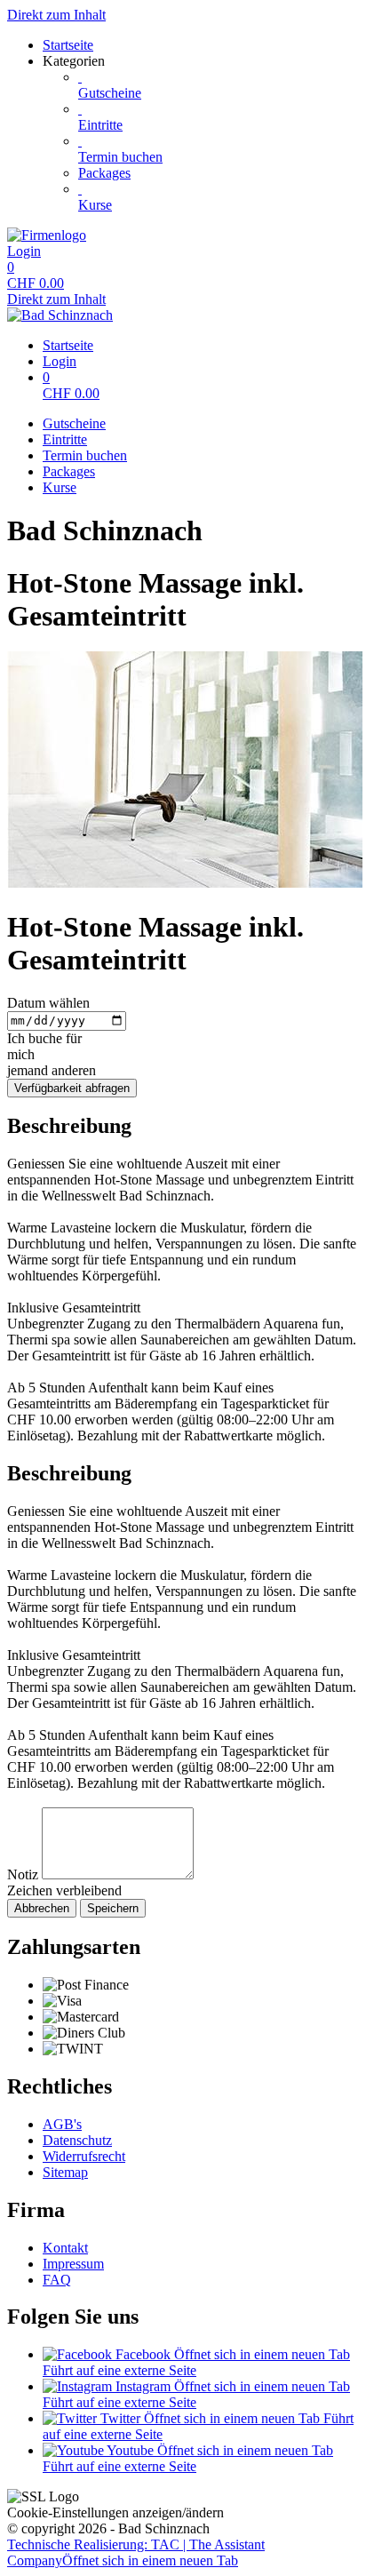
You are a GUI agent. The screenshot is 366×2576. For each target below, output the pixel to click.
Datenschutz (77, 2140)
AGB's (62, 2124)
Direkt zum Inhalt (56, 15)
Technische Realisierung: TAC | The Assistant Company (136, 2552)
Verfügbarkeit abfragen (72, 1088)
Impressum (73, 2264)
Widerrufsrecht (84, 2156)
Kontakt (65, 2248)
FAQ (57, 2280)
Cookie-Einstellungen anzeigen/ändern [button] (115, 2512)
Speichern (113, 1908)
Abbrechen (42, 1908)
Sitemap (65, 2172)
